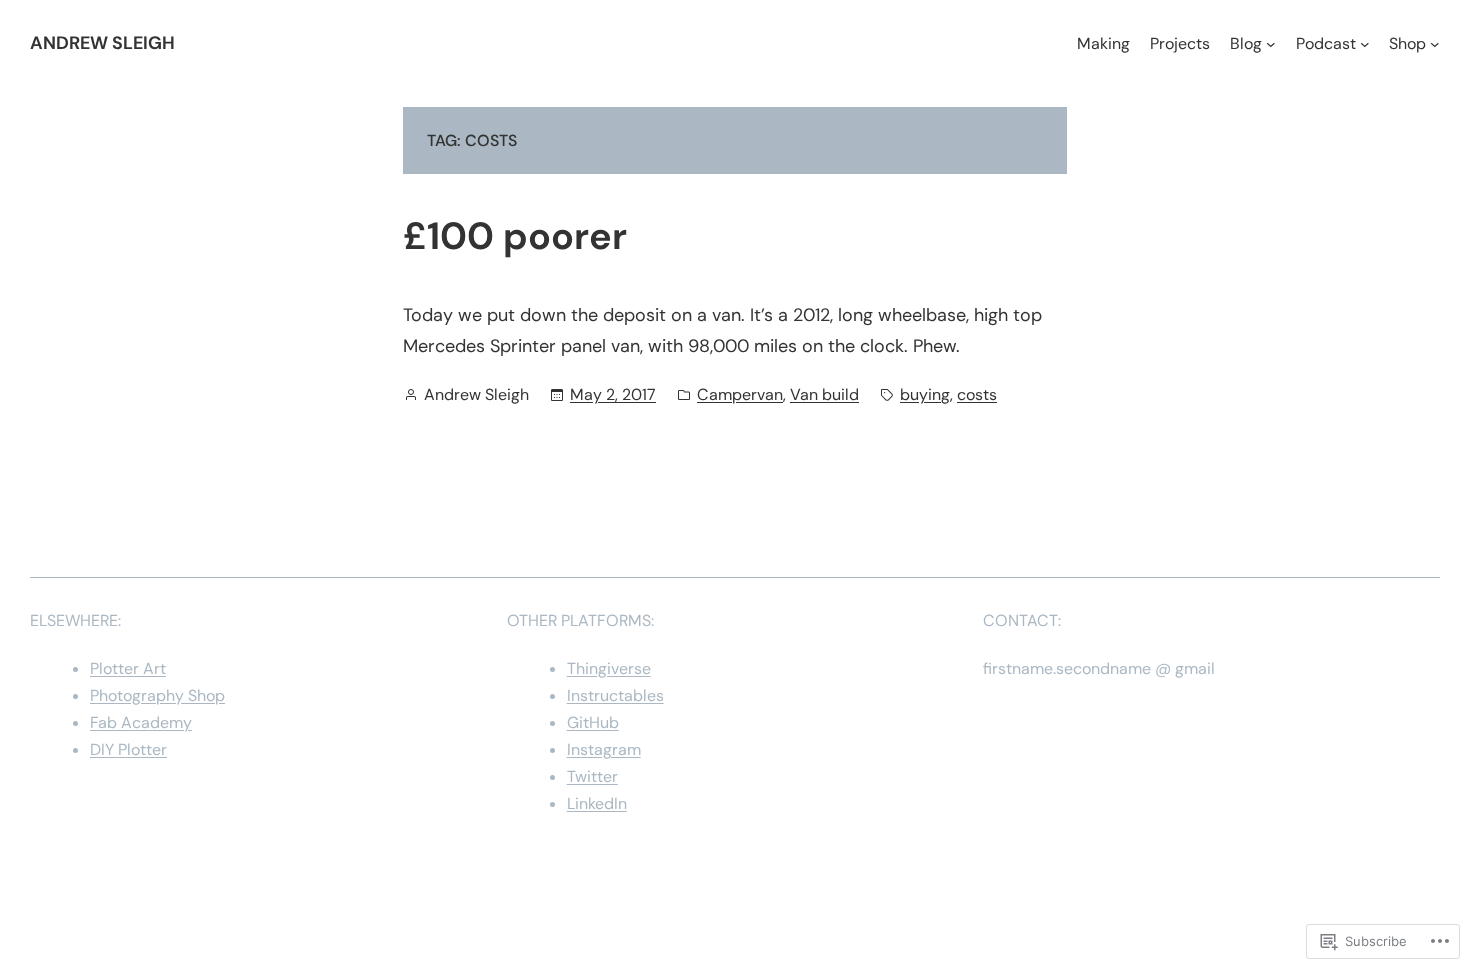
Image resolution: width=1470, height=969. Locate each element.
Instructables (615, 695)
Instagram (604, 749)
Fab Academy (141, 722)
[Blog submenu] (1271, 44)
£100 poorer (515, 237)
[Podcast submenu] (1365, 44)
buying (925, 394)
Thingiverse (609, 668)
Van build (824, 394)
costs (977, 394)
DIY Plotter (128, 749)
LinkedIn (597, 803)
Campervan (740, 394)
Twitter (592, 776)
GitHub (593, 722)
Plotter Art (128, 668)
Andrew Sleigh (102, 43)
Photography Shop (157, 695)
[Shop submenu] (1435, 44)
